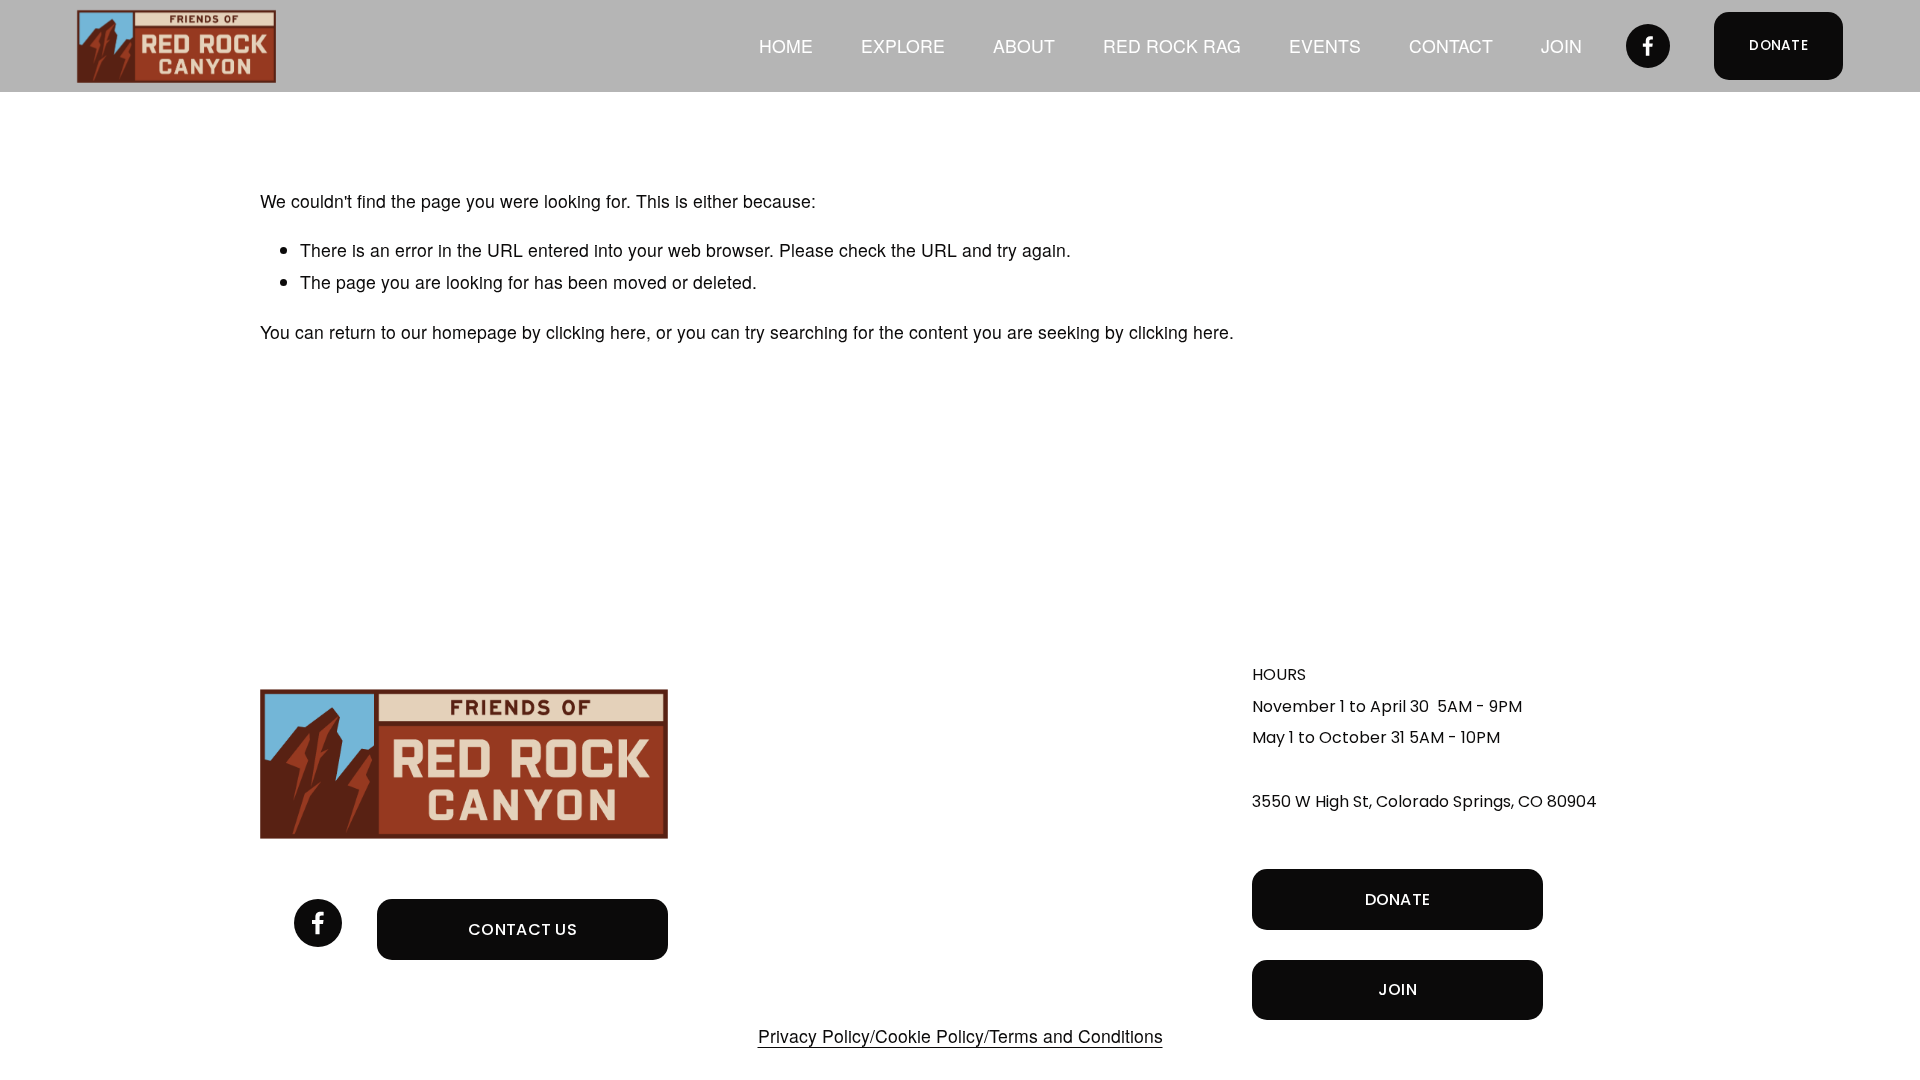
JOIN (1561, 45)
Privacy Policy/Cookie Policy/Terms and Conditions (960, 1035)
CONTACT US (522, 929)
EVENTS (1325, 45)
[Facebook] (1648, 46)
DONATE (1778, 45)
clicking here (596, 331)
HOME (786, 45)
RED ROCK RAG (1172, 45)
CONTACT (1451, 45)
